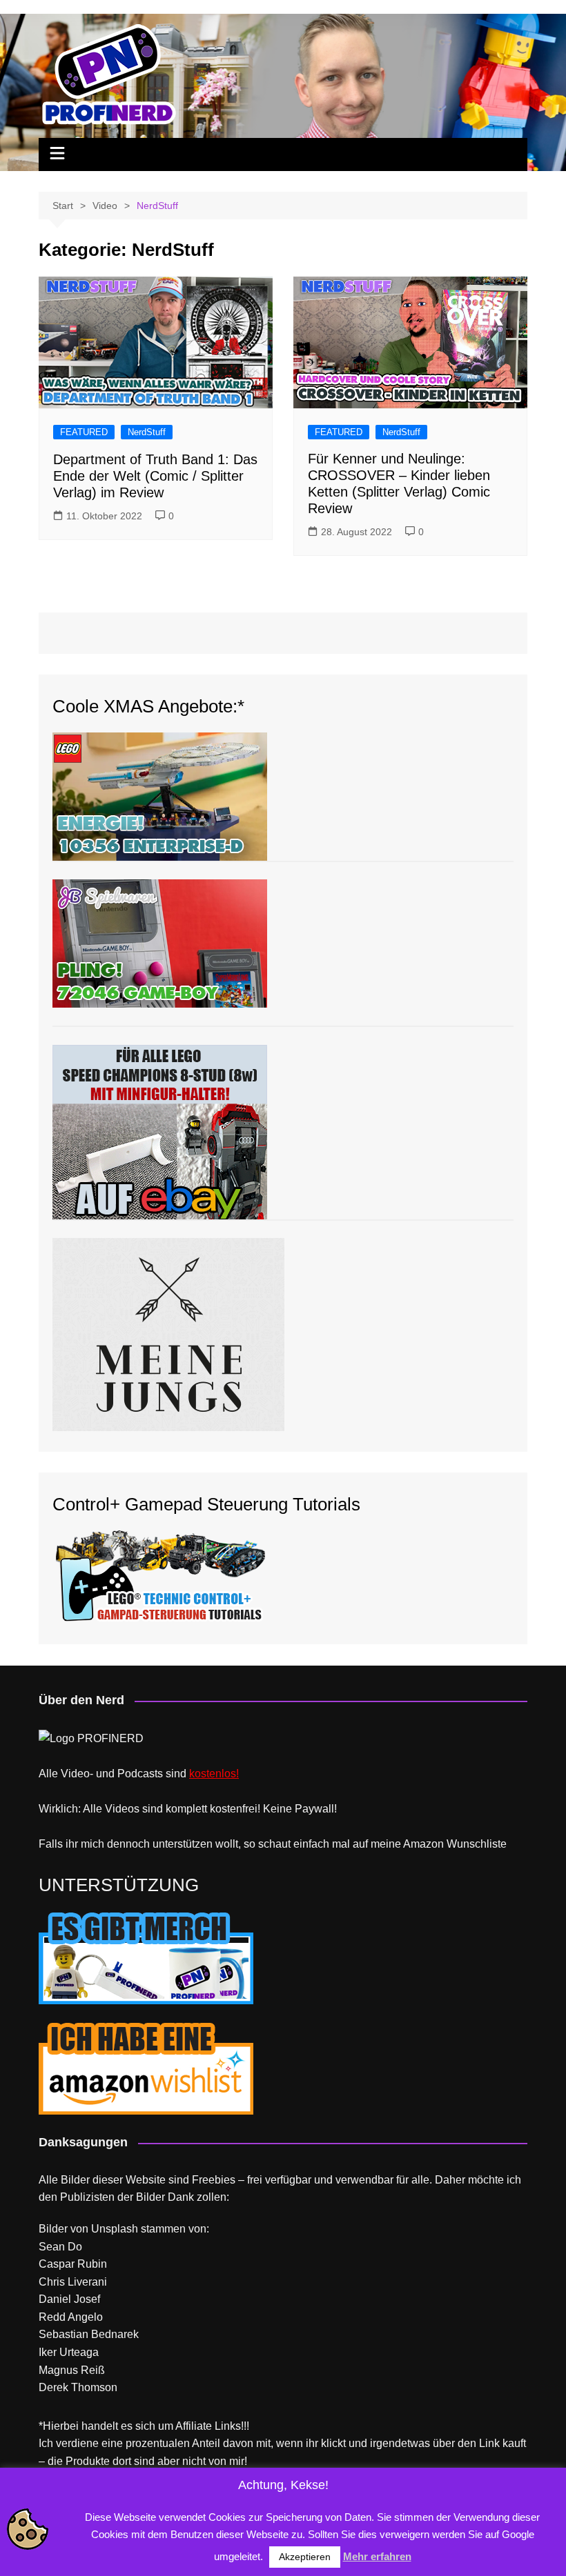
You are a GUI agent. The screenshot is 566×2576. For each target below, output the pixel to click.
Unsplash (115, 2229)
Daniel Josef (69, 2299)
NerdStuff (147, 432)
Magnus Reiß (72, 2370)
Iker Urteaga (69, 2352)
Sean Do (60, 2247)
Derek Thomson (78, 2387)
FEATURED (84, 432)
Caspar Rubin (73, 2264)
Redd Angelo (71, 2317)
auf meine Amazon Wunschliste (430, 1844)
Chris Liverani (73, 2282)
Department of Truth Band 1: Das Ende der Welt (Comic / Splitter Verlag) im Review (155, 476)
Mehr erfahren (377, 2556)
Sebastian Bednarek (89, 2334)
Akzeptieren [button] (305, 2557)
